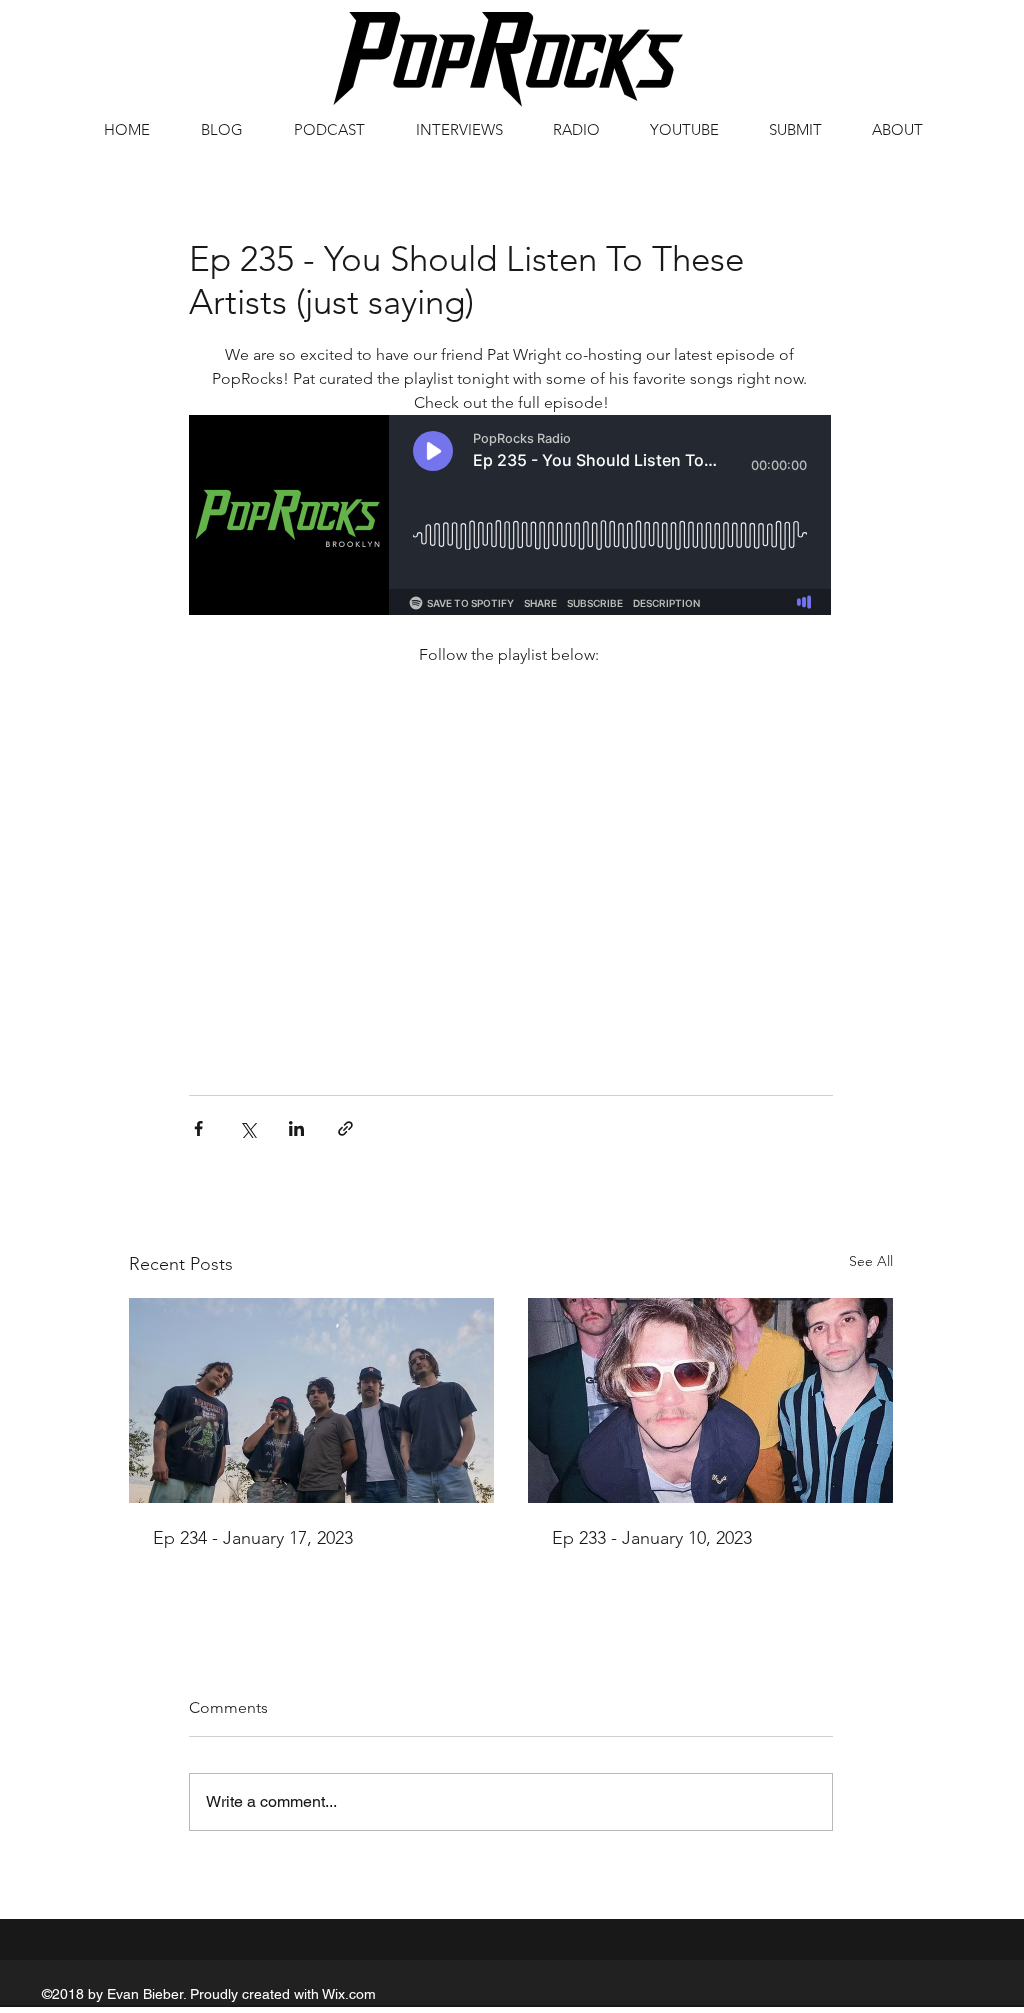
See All (871, 1261)
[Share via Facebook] (198, 1128)
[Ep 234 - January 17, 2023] (311, 1400)
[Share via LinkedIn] (296, 1128)
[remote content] (511, 517)
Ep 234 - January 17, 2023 (253, 1538)
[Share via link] (345, 1128)
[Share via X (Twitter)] (247, 1128)
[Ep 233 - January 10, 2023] (710, 1400)
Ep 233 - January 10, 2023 (652, 1538)
